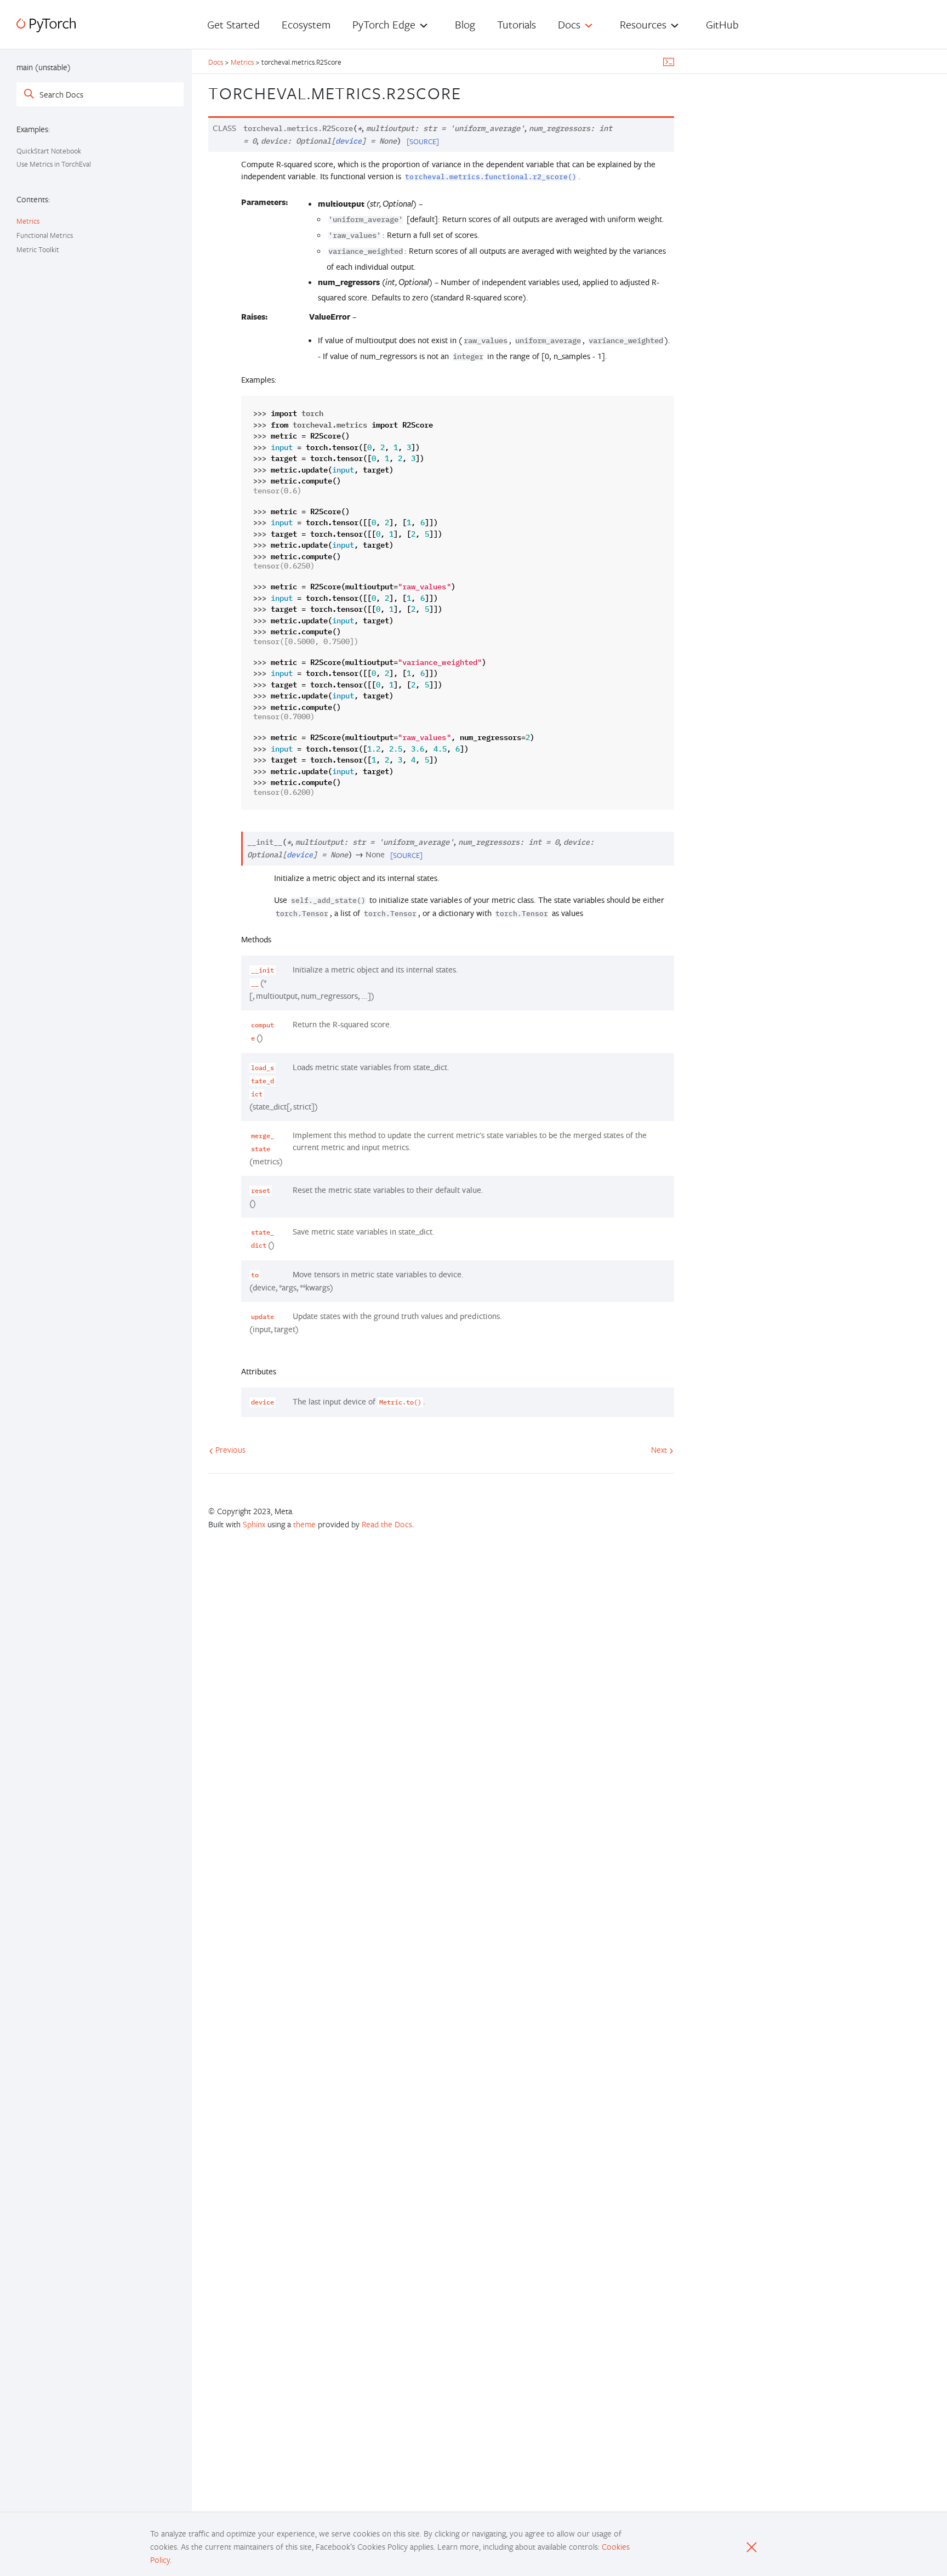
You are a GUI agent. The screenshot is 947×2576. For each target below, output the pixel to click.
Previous (229, 1449)
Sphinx (254, 1524)
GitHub (722, 24)
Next (660, 1449)
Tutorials (517, 24)
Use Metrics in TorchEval (54, 164)
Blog (465, 24)
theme (304, 1524)
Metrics (28, 221)
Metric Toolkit (38, 249)
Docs (216, 62)
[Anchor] (471, 92)
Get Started (233, 24)
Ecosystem (306, 24)
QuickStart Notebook (49, 151)
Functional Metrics (45, 235)
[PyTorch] (46, 25)
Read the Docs (387, 1524)
